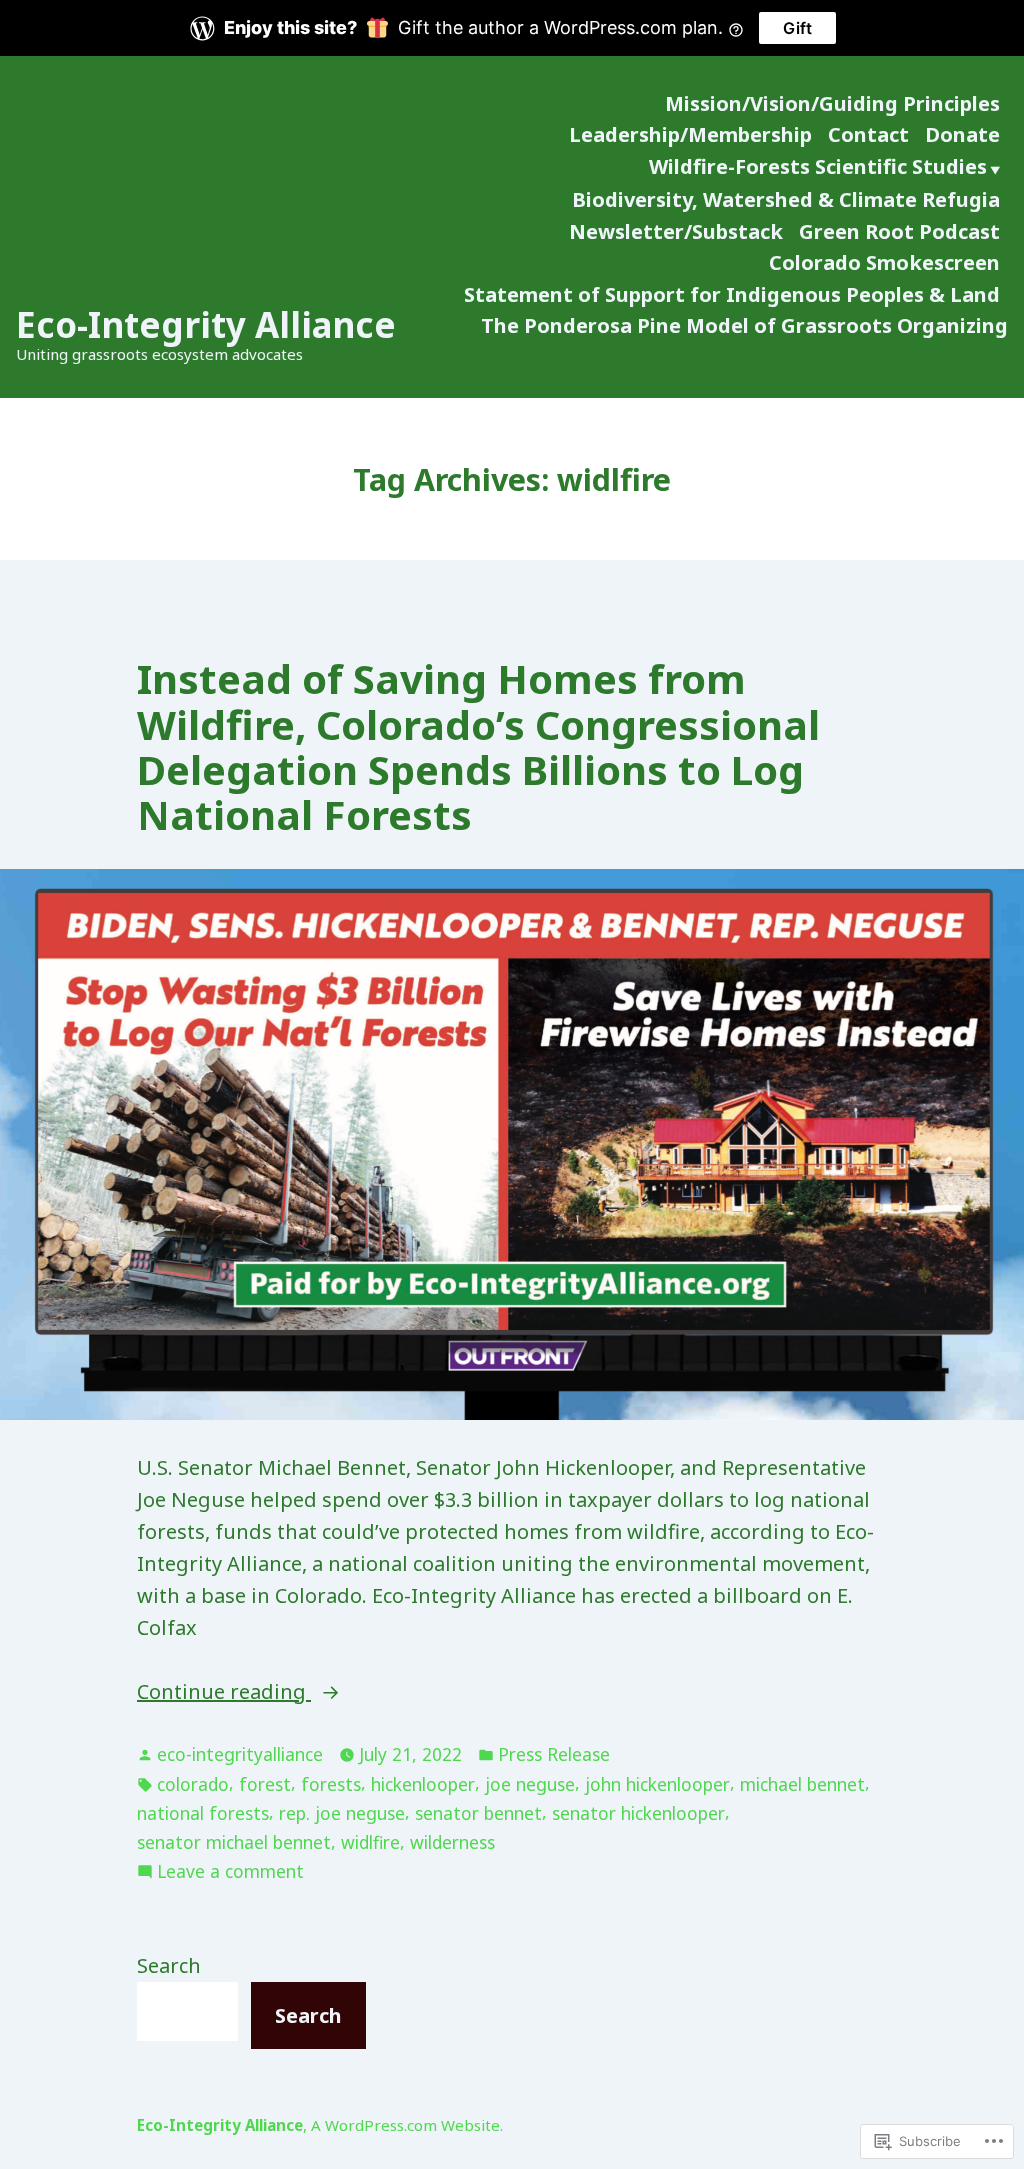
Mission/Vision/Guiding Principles (832, 103)
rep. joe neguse (342, 1813)
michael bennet (802, 1784)
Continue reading (224, 1692)
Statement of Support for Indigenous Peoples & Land (732, 294)
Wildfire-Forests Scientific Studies (818, 166)
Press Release (554, 1754)
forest (265, 1784)
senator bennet (478, 1813)
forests (331, 1784)
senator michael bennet (234, 1842)
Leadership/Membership (690, 134)
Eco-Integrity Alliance (206, 324)
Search (169, 1965)
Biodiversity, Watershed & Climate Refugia (786, 199)
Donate (962, 134)
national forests (203, 1813)
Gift (797, 28)
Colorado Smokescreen (884, 262)
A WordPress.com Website (405, 2125)
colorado (193, 1784)
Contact (868, 134)
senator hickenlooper (638, 1813)
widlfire (370, 1842)
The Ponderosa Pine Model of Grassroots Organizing (744, 325)
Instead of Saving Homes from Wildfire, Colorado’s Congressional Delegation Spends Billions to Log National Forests (478, 746)
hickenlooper (423, 1784)
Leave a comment (230, 1872)
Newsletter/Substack (676, 231)
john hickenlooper (657, 1784)
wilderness (452, 1842)
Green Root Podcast (899, 231)
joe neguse (530, 1784)
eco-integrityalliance (240, 1754)
